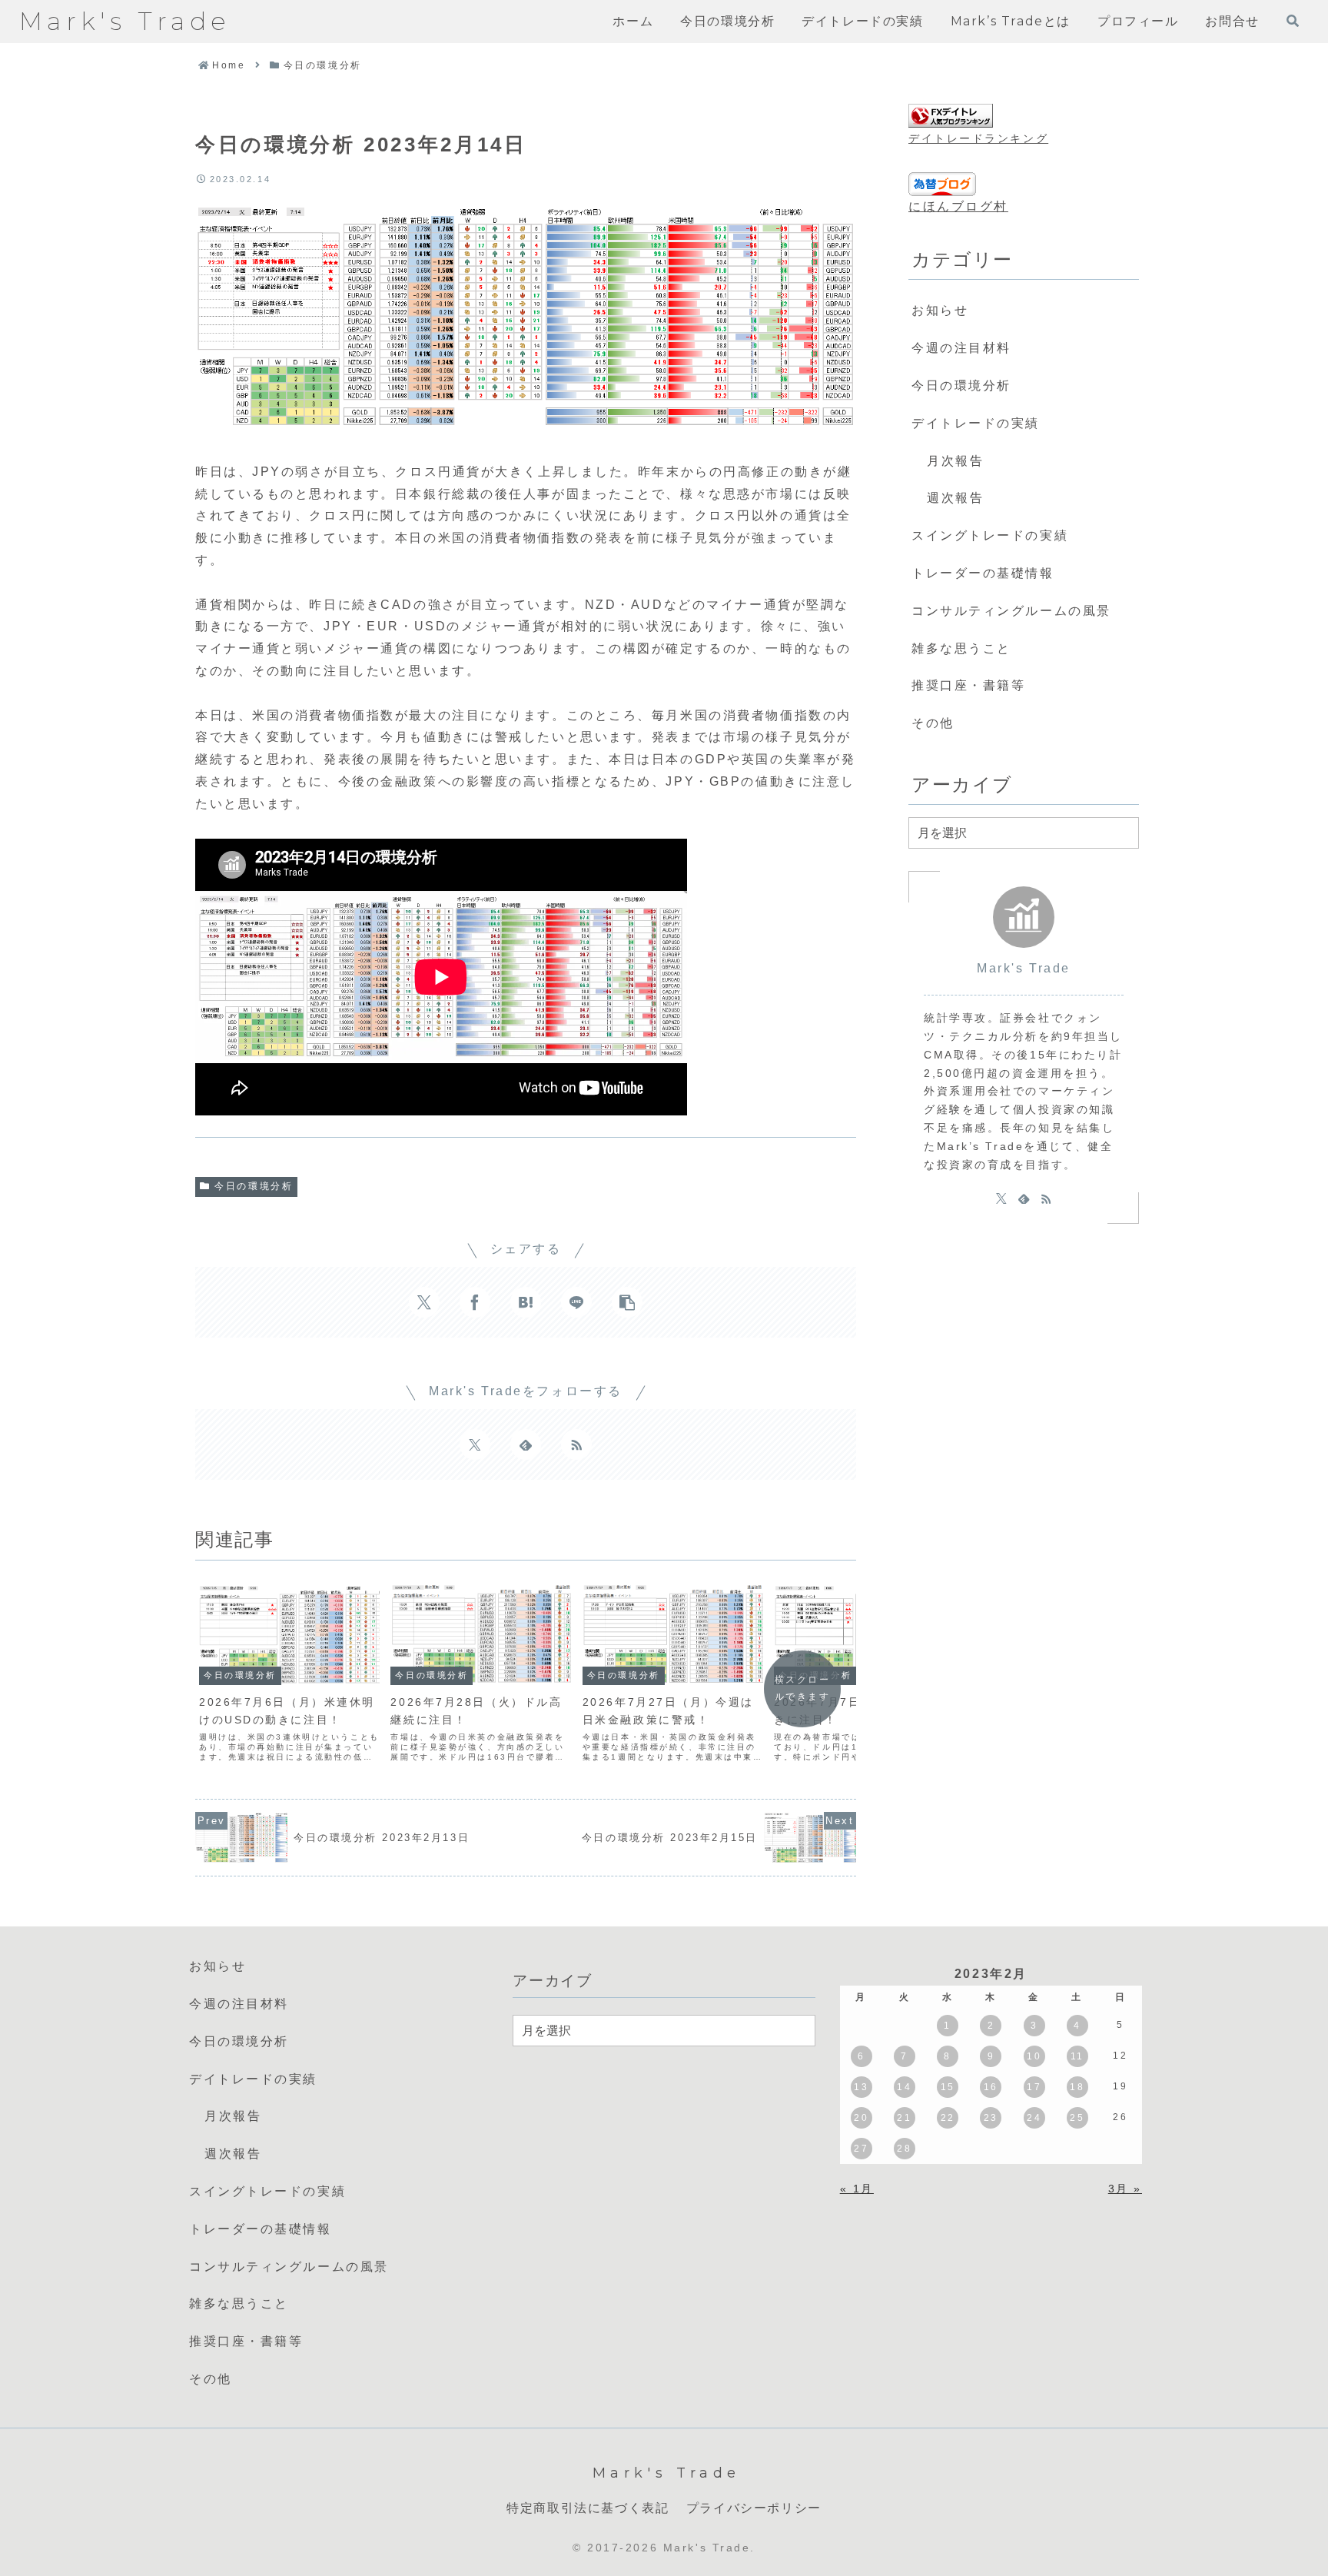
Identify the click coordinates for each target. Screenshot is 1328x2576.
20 (861, 2118)
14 (904, 2087)
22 (948, 2118)
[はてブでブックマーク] (526, 1302)
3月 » (1125, 2189)
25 (1077, 2118)
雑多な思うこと (961, 648)
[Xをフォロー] (475, 1444)
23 (991, 2118)
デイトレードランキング (978, 138)
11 (1077, 2056)
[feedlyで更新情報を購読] (526, 1444)
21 (904, 2118)
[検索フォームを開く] (1293, 21)
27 (861, 2149)
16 (991, 2087)
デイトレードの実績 (976, 423)
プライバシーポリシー (754, 2508)
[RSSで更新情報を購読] (576, 1444)
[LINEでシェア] (576, 1302)
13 (861, 2087)
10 (1034, 2056)
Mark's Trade (1024, 968)
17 (1034, 2087)
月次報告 (955, 461)
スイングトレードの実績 (990, 535)
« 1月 (857, 2189)
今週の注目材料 (961, 348)
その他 (933, 723)
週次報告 (955, 498)
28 (904, 2149)
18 (1077, 2087)
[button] (627, 1302)
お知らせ (940, 310)
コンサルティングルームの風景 (1011, 611)
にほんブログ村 (958, 206)
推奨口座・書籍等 (968, 685)
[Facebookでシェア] (475, 1302)
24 (1034, 2118)
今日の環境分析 (254, 1186)
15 (948, 2087)
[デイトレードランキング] (951, 116)
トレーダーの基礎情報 (983, 573)
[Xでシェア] (424, 1302)
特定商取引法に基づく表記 (588, 2508)
